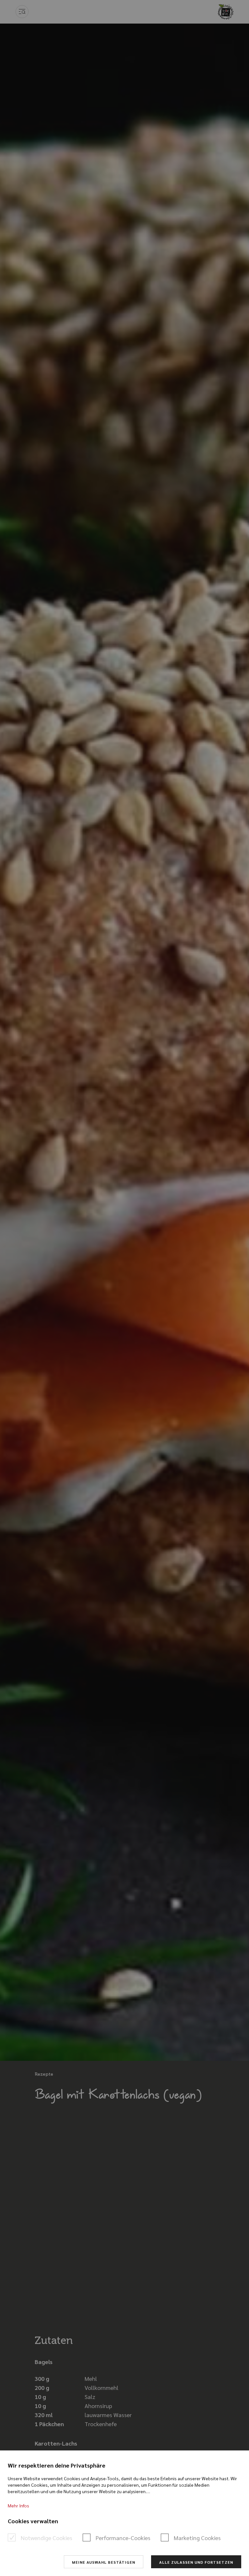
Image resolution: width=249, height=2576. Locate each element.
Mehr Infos (18, 2505)
